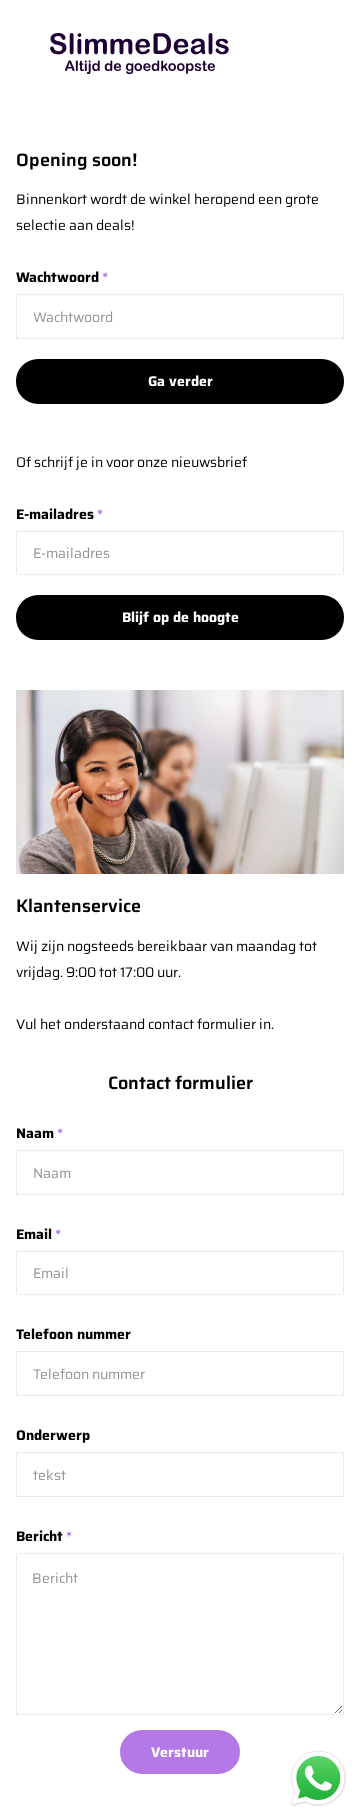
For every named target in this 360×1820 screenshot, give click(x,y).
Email (38, 1234)
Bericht (44, 1536)
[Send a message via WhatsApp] (318, 1778)
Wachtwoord (62, 277)
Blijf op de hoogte (180, 617)
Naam (39, 1133)
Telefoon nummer (73, 1334)
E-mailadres (59, 514)
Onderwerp (53, 1435)
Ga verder (180, 381)
